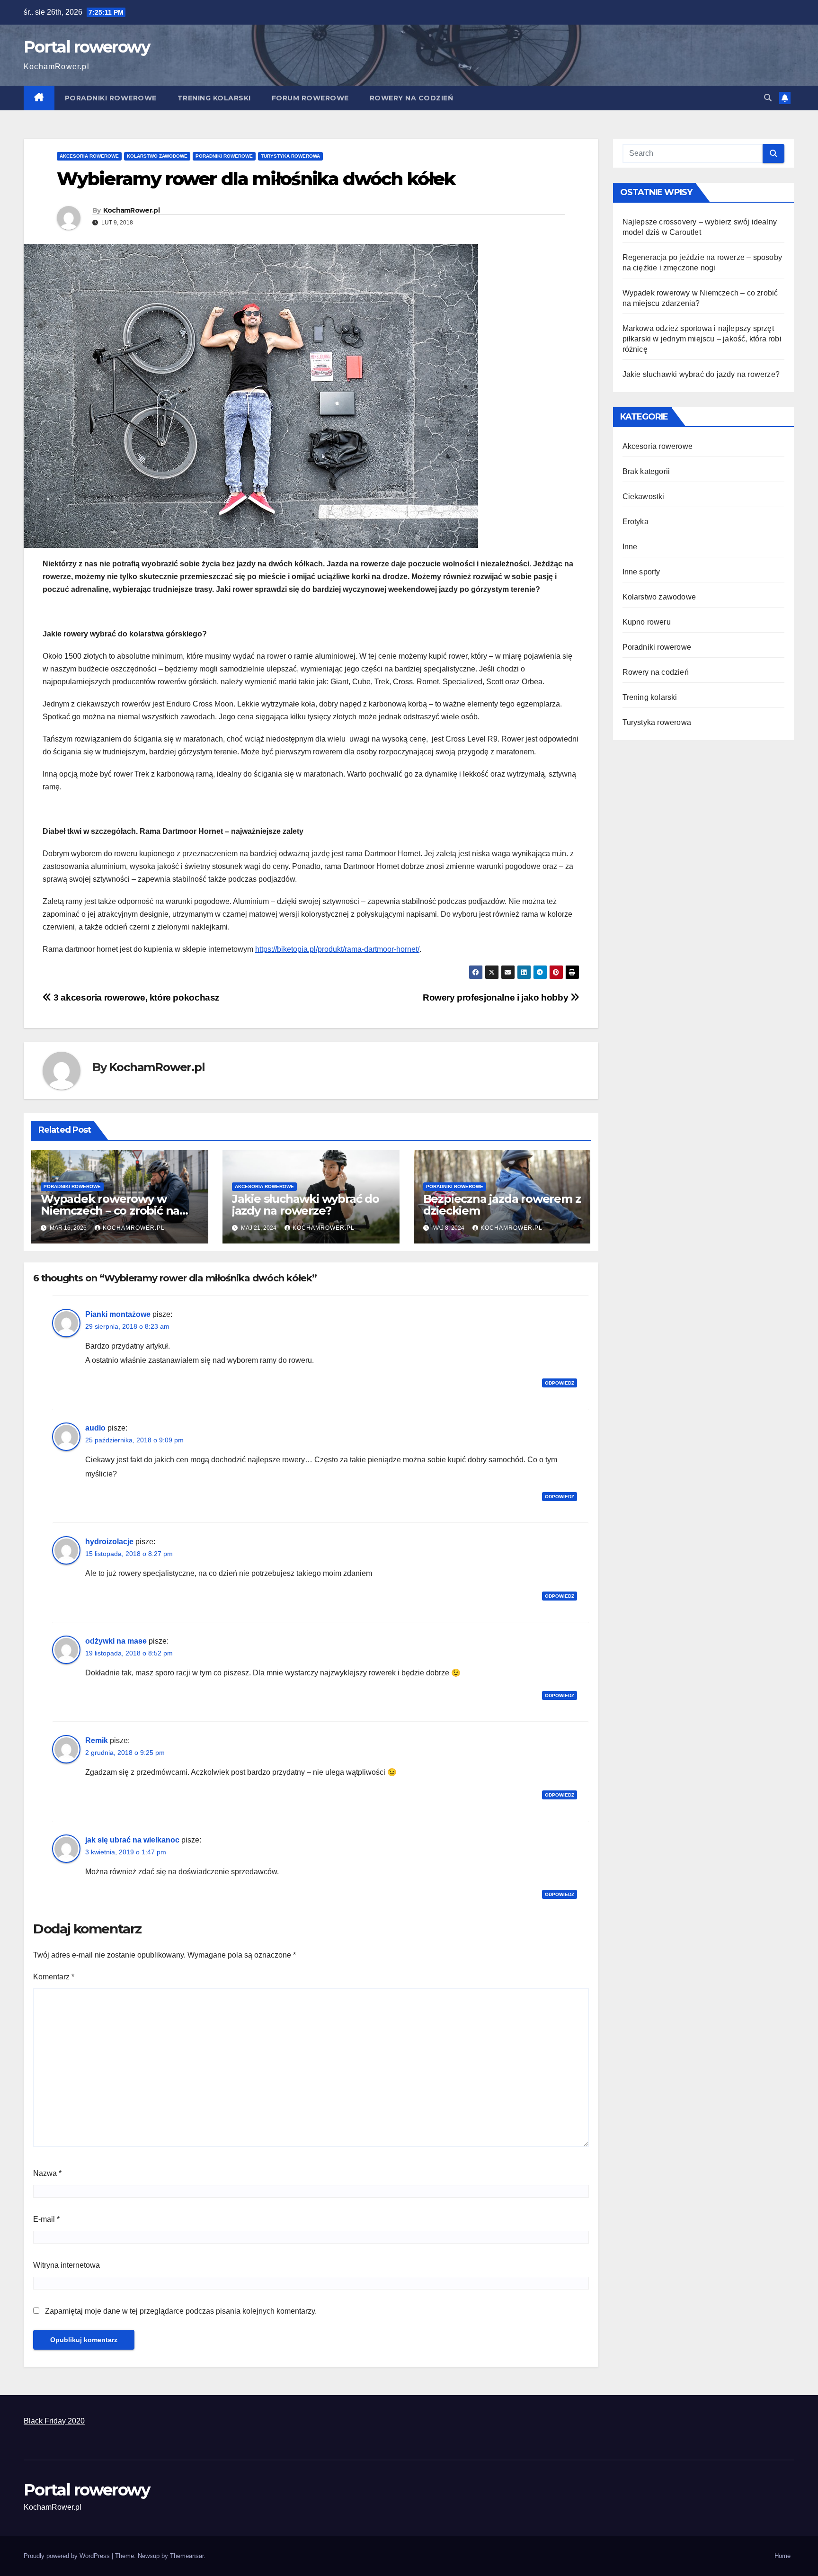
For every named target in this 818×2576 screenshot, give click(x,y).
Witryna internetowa (67, 2265)
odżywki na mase (116, 1641)
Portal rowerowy (87, 47)
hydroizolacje (109, 1542)
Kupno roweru (647, 622)
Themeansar (187, 2556)
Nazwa (47, 2173)
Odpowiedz (560, 1383)
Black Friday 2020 (54, 2421)
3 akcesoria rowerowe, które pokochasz (136, 997)
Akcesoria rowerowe (89, 156)
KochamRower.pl (131, 210)
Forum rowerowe (310, 98)
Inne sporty (641, 572)
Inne (630, 547)
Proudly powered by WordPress (68, 2556)
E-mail (46, 2219)
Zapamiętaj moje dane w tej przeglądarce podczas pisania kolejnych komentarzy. (181, 2311)
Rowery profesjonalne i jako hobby (497, 997)
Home (782, 2556)
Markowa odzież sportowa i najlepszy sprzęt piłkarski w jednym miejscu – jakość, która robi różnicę (702, 339)
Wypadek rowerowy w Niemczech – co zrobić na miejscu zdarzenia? (110, 1211)
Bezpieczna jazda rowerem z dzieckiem (502, 1205)
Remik (97, 1740)
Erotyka (636, 522)
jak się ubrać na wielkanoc (132, 1840)
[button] (768, 98)
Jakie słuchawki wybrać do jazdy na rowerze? (306, 1205)
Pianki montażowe (118, 1314)
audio (95, 1428)
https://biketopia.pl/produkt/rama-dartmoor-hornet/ (337, 949)
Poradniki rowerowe (111, 98)
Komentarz (54, 1977)
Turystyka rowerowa (290, 156)
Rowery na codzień (412, 98)
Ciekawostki (644, 496)
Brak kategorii (646, 471)
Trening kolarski (214, 98)
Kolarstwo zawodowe (157, 156)
